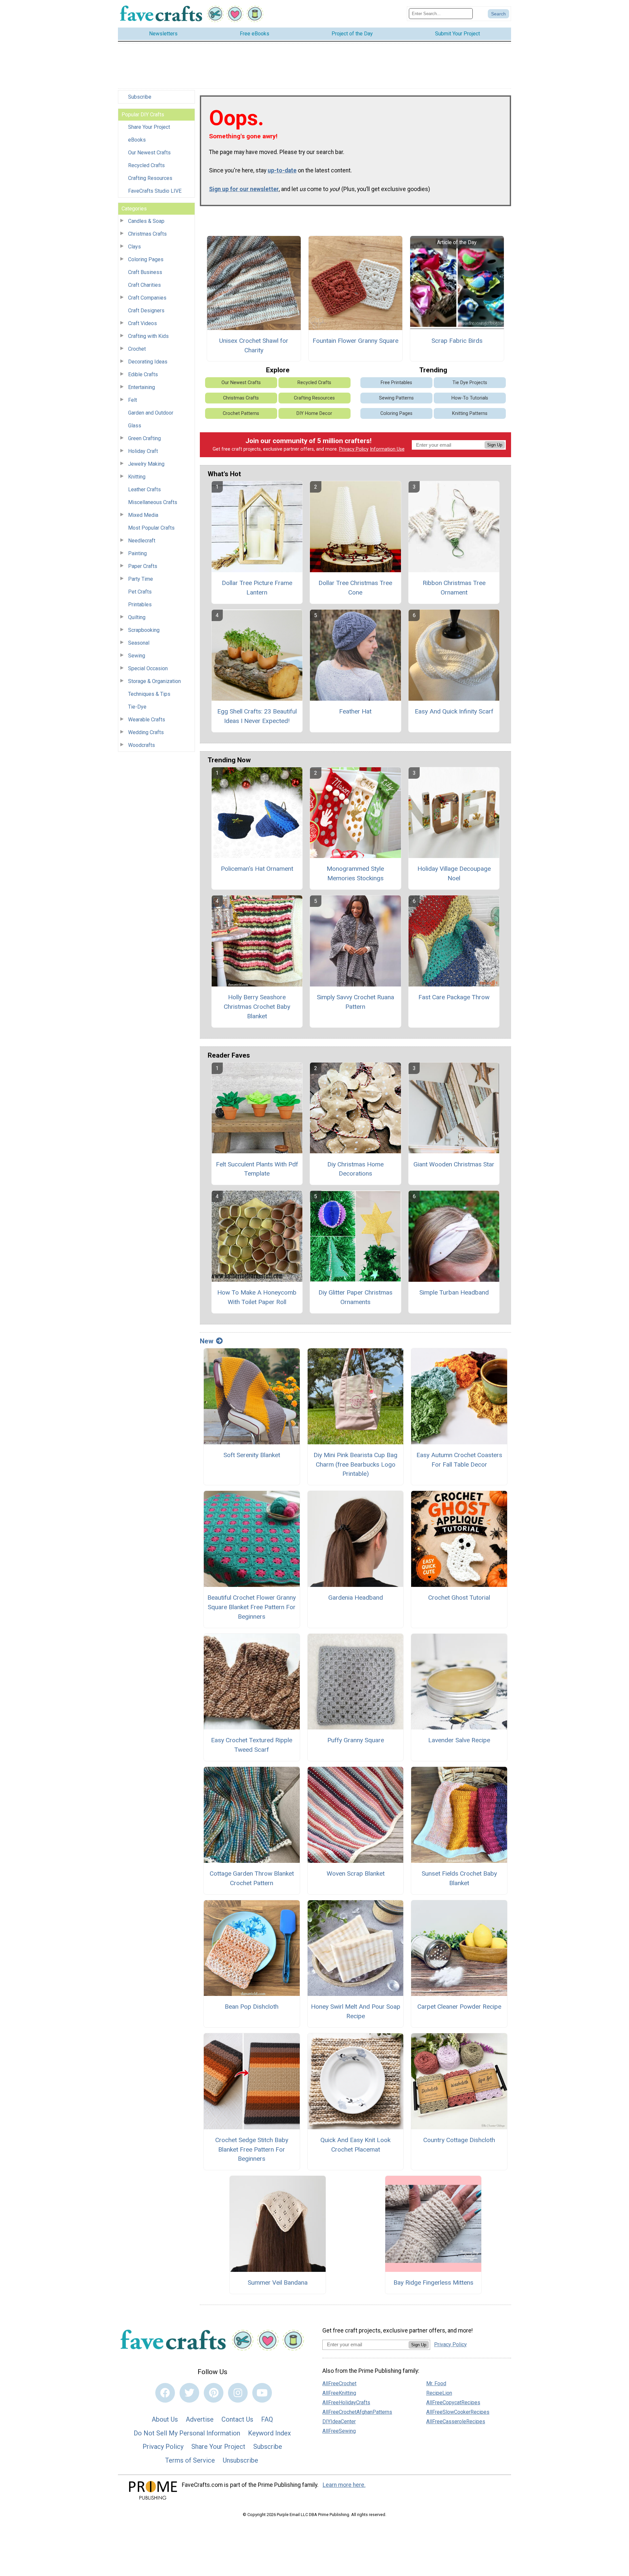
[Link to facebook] (165, 2393)
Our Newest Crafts (149, 153)
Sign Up (495, 445)
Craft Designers (146, 311)
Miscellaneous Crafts (153, 502)
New (207, 1341)
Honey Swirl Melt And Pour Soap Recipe (356, 2011)
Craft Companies (147, 298)
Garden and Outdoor (151, 413)
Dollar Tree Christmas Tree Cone (355, 588)
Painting (137, 553)
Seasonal (139, 643)
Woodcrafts (142, 745)
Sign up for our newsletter (244, 189)
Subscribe (140, 97)
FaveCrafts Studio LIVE (155, 191)
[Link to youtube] (262, 2393)
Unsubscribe (240, 2460)
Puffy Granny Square (356, 1740)
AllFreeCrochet (339, 2383)
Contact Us (237, 2419)
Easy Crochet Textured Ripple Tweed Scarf (252, 1745)
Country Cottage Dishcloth (459, 2140)
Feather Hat (355, 711)
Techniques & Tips (149, 694)
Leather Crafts (144, 489)
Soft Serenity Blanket (252, 1455)
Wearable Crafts (147, 720)
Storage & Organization (154, 681)
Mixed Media (143, 515)
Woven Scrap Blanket (356, 1873)
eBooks (137, 140)
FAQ (267, 2419)
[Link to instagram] (238, 2393)
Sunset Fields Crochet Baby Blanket (459, 1878)
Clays (134, 247)
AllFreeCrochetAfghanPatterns (357, 2412)
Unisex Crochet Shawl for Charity (254, 345)
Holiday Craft (143, 451)
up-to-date (282, 170)
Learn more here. (344, 2485)
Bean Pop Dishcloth (252, 2007)
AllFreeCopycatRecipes (453, 2402)
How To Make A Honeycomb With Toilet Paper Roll (257, 1297)
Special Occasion (148, 668)
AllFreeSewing (339, 2431)
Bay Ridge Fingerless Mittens (433, 2283)
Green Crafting (144, 438)
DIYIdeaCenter (339, 2421)
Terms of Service (190, 2460)
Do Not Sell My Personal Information (187, 2433)
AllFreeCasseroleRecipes (456, 2421)
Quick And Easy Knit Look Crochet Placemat (355, 2145)
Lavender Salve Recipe (459, 1740)
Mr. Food (436, 2383)
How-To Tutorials (470, 398)
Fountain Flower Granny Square (355, 341)
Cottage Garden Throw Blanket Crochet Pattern (252, 1878)
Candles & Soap (146, 221)
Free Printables (396, 383)
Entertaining (142, 387)
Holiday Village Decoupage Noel (454, 873)
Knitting (137, 477)
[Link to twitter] (189, 2393)
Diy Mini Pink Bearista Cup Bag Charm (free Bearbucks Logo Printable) (355, 1464)
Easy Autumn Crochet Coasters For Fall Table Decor (459, 1460)
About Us (165, 2419)
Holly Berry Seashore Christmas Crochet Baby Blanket (257, 1007)
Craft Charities (144, 285)
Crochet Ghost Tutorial (459, 1598)
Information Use (387, 449)
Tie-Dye (137, 707)
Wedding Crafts (146, 732)
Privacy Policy (354, 449)
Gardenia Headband (356, 1598)
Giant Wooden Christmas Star (454, 1164)
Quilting (137, 617)
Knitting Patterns (470, 413)
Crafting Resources (150, 178)
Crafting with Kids (148, 336)
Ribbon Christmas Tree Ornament (454, 588)
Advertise (200, 2419)
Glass (135, 426)
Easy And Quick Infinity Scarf (454, 711)
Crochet (137, 349)
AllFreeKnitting (339, 2393)
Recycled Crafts (146, 165)
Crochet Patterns (241, 413)
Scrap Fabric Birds (457, 341)
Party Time (141, 579)
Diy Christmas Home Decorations (355, 1169)
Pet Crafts (140, 592)
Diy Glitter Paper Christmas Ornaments (355, 1297)
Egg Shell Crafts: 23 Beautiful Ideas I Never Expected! (257, 716)
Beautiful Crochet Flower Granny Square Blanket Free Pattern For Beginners (252, 1607)
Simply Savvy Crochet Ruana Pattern (355, 1002)
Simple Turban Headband (454, 1292)
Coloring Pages (146, 259)
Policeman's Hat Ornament (257, 869)
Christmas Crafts (147, 234)
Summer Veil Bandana (278, 2283)
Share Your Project (149, 127)
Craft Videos (143, 323)
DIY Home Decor (314, 413)
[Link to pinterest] (214, 2393)
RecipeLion (439, 2393)
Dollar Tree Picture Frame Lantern (257, 588)
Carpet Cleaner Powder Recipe (459, 2007)
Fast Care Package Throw (454, 997)
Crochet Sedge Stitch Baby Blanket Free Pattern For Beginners (252, 2149)
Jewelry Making (146, 464)
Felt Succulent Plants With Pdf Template (257, 1169)
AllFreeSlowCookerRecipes (458, 2412)
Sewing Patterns (396, 398)
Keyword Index (269, 2433)
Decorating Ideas (148, 362)
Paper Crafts (143, 566)
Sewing (137, 656)
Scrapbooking (144, 630)
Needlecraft (142, 541)
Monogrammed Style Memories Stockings (355, 873)
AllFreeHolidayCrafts (346, 2402)
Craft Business (145, 272)
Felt (133, 400)
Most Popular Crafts (151, 528)
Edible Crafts (143, 374)
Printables (140, 605)
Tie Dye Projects (470, 383)
